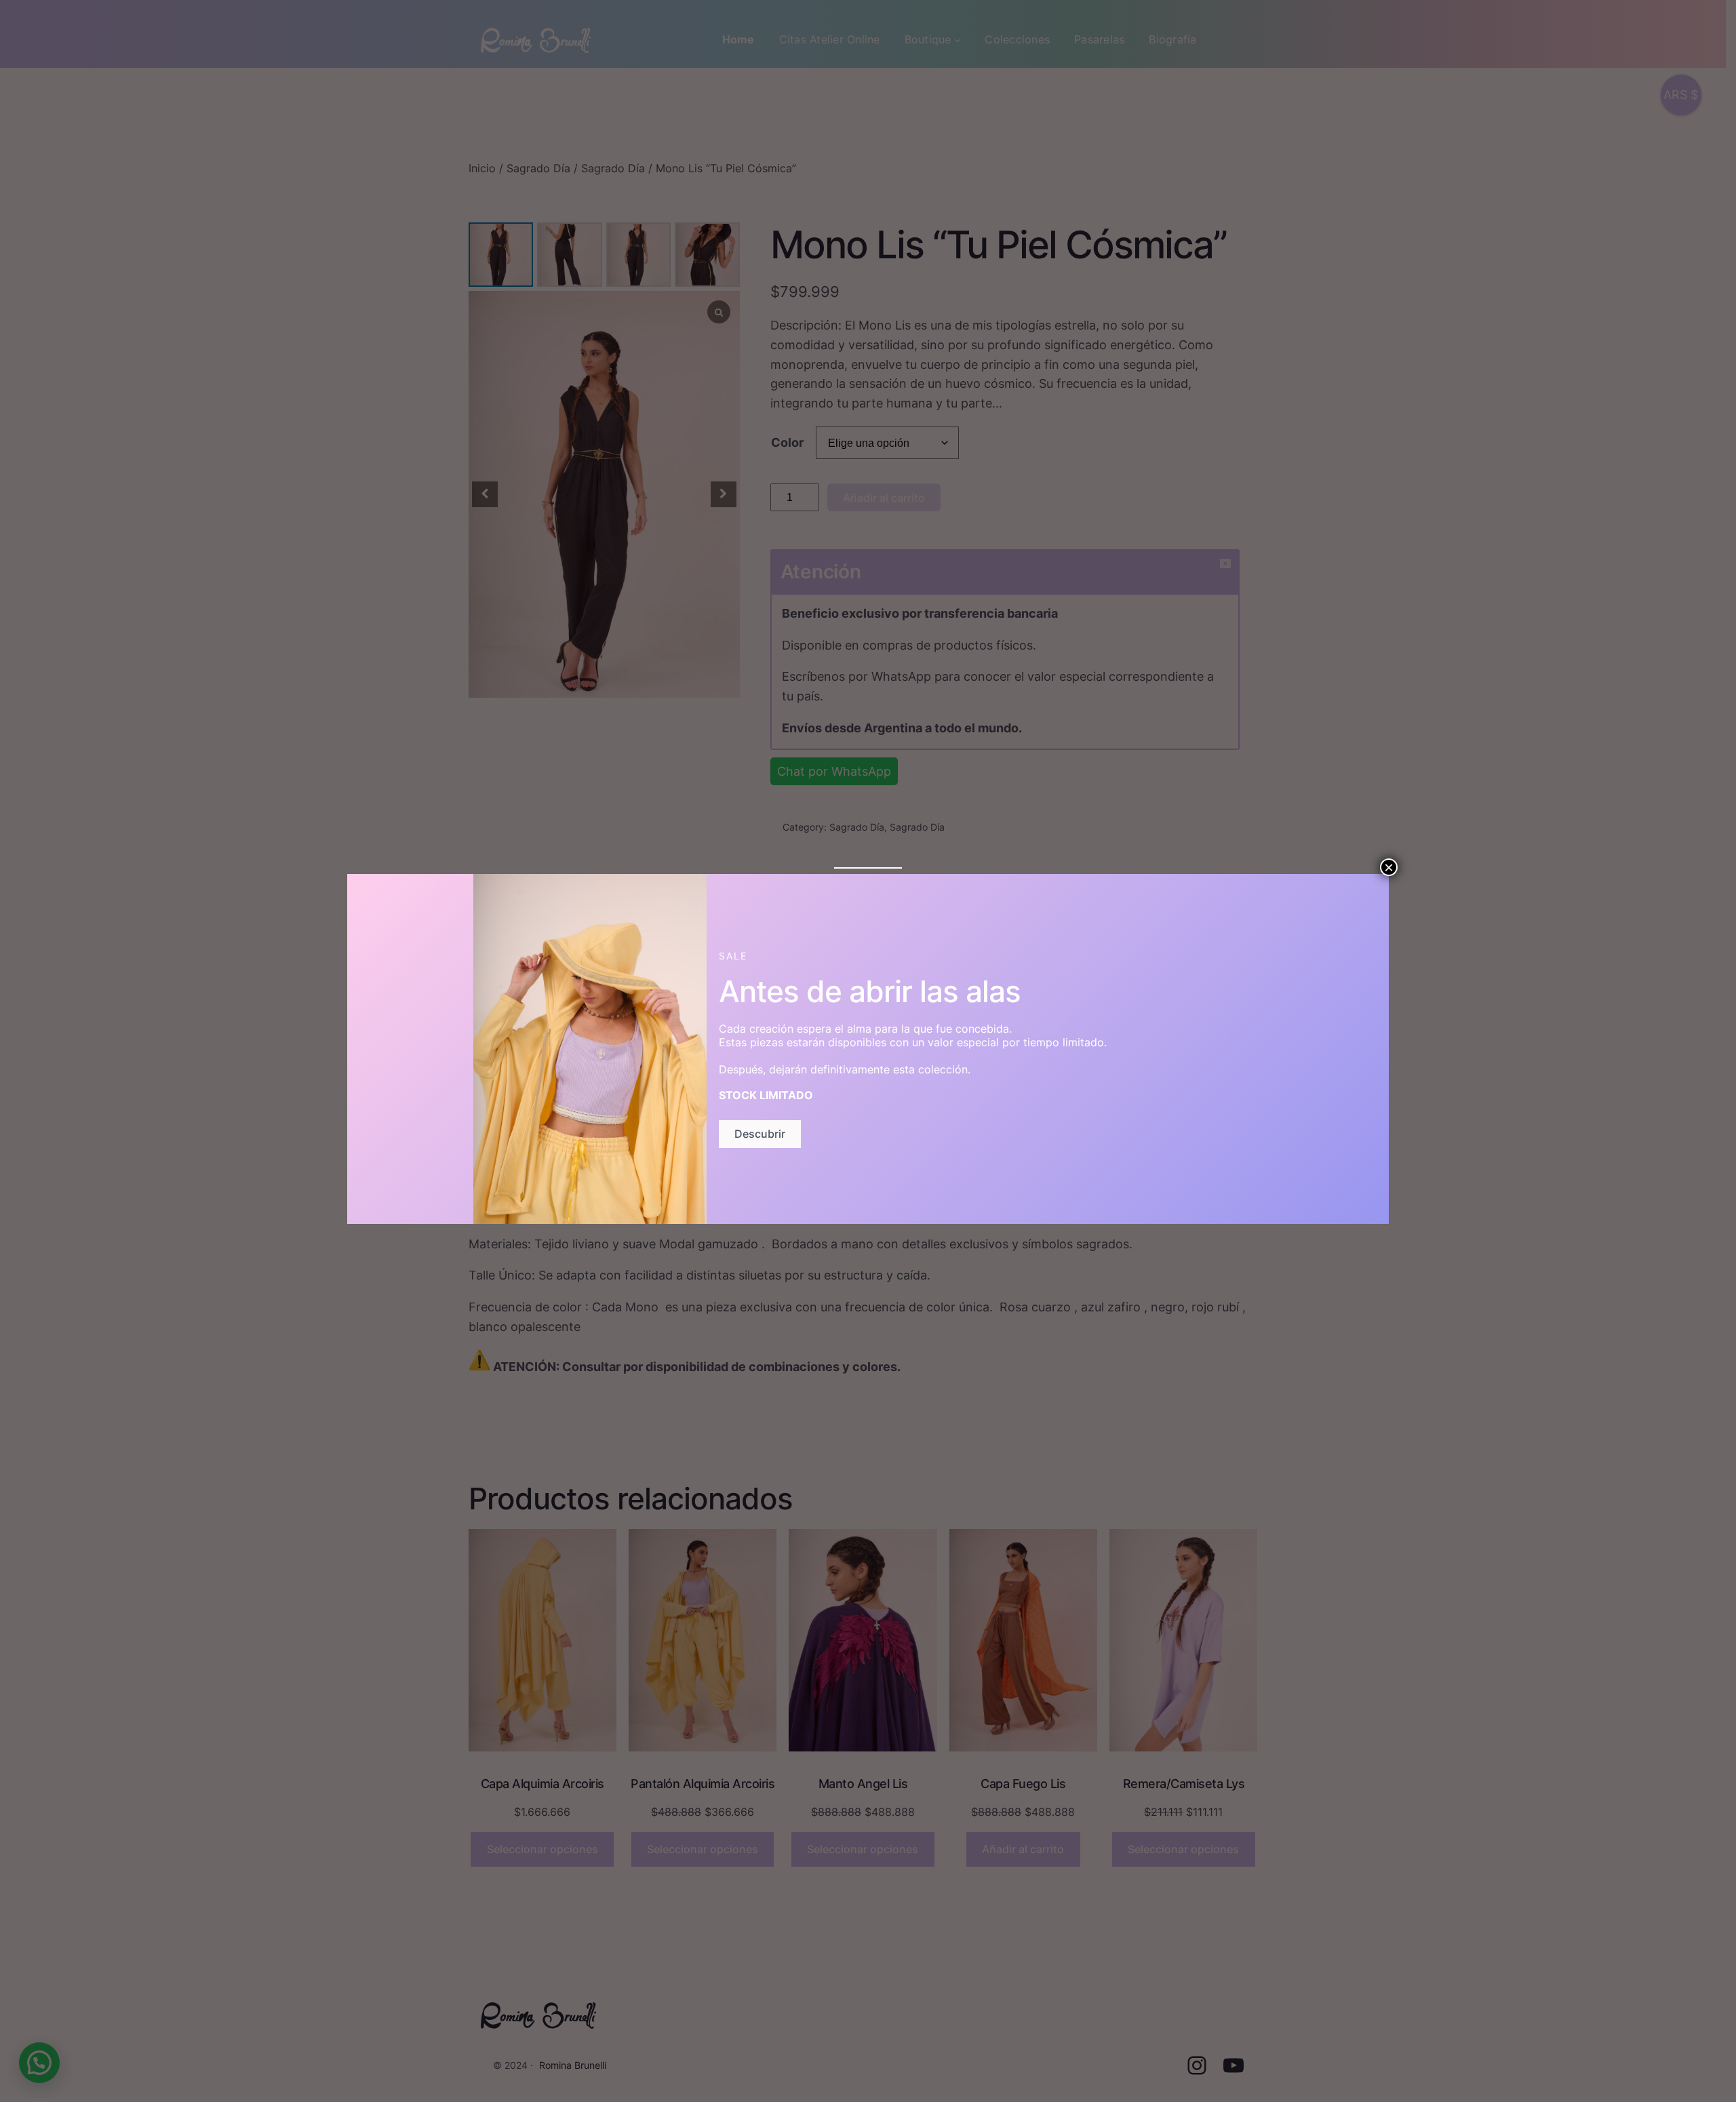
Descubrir (760, 1134)
